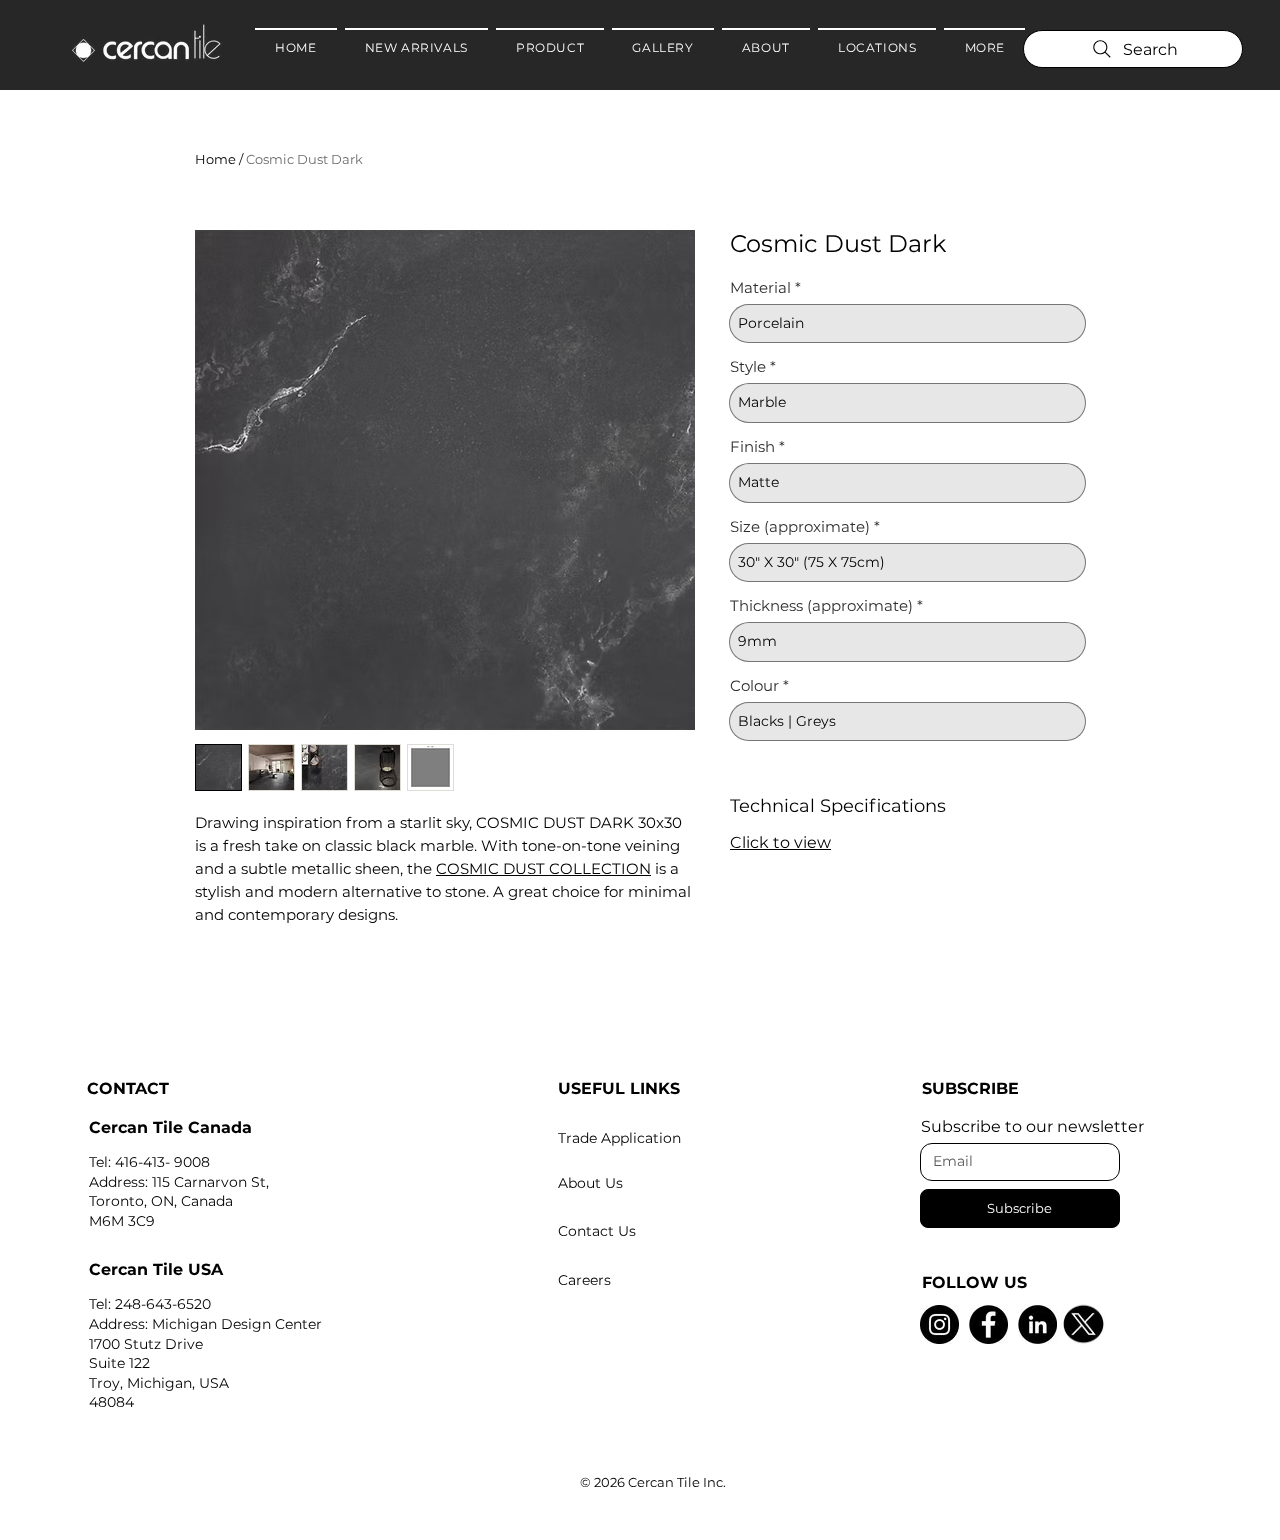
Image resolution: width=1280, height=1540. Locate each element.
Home (215, 159)
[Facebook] (988, 1324)
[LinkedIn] (1037, 1324)
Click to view (780, 842)
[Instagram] (939, 1324)
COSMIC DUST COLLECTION (543, 868)
